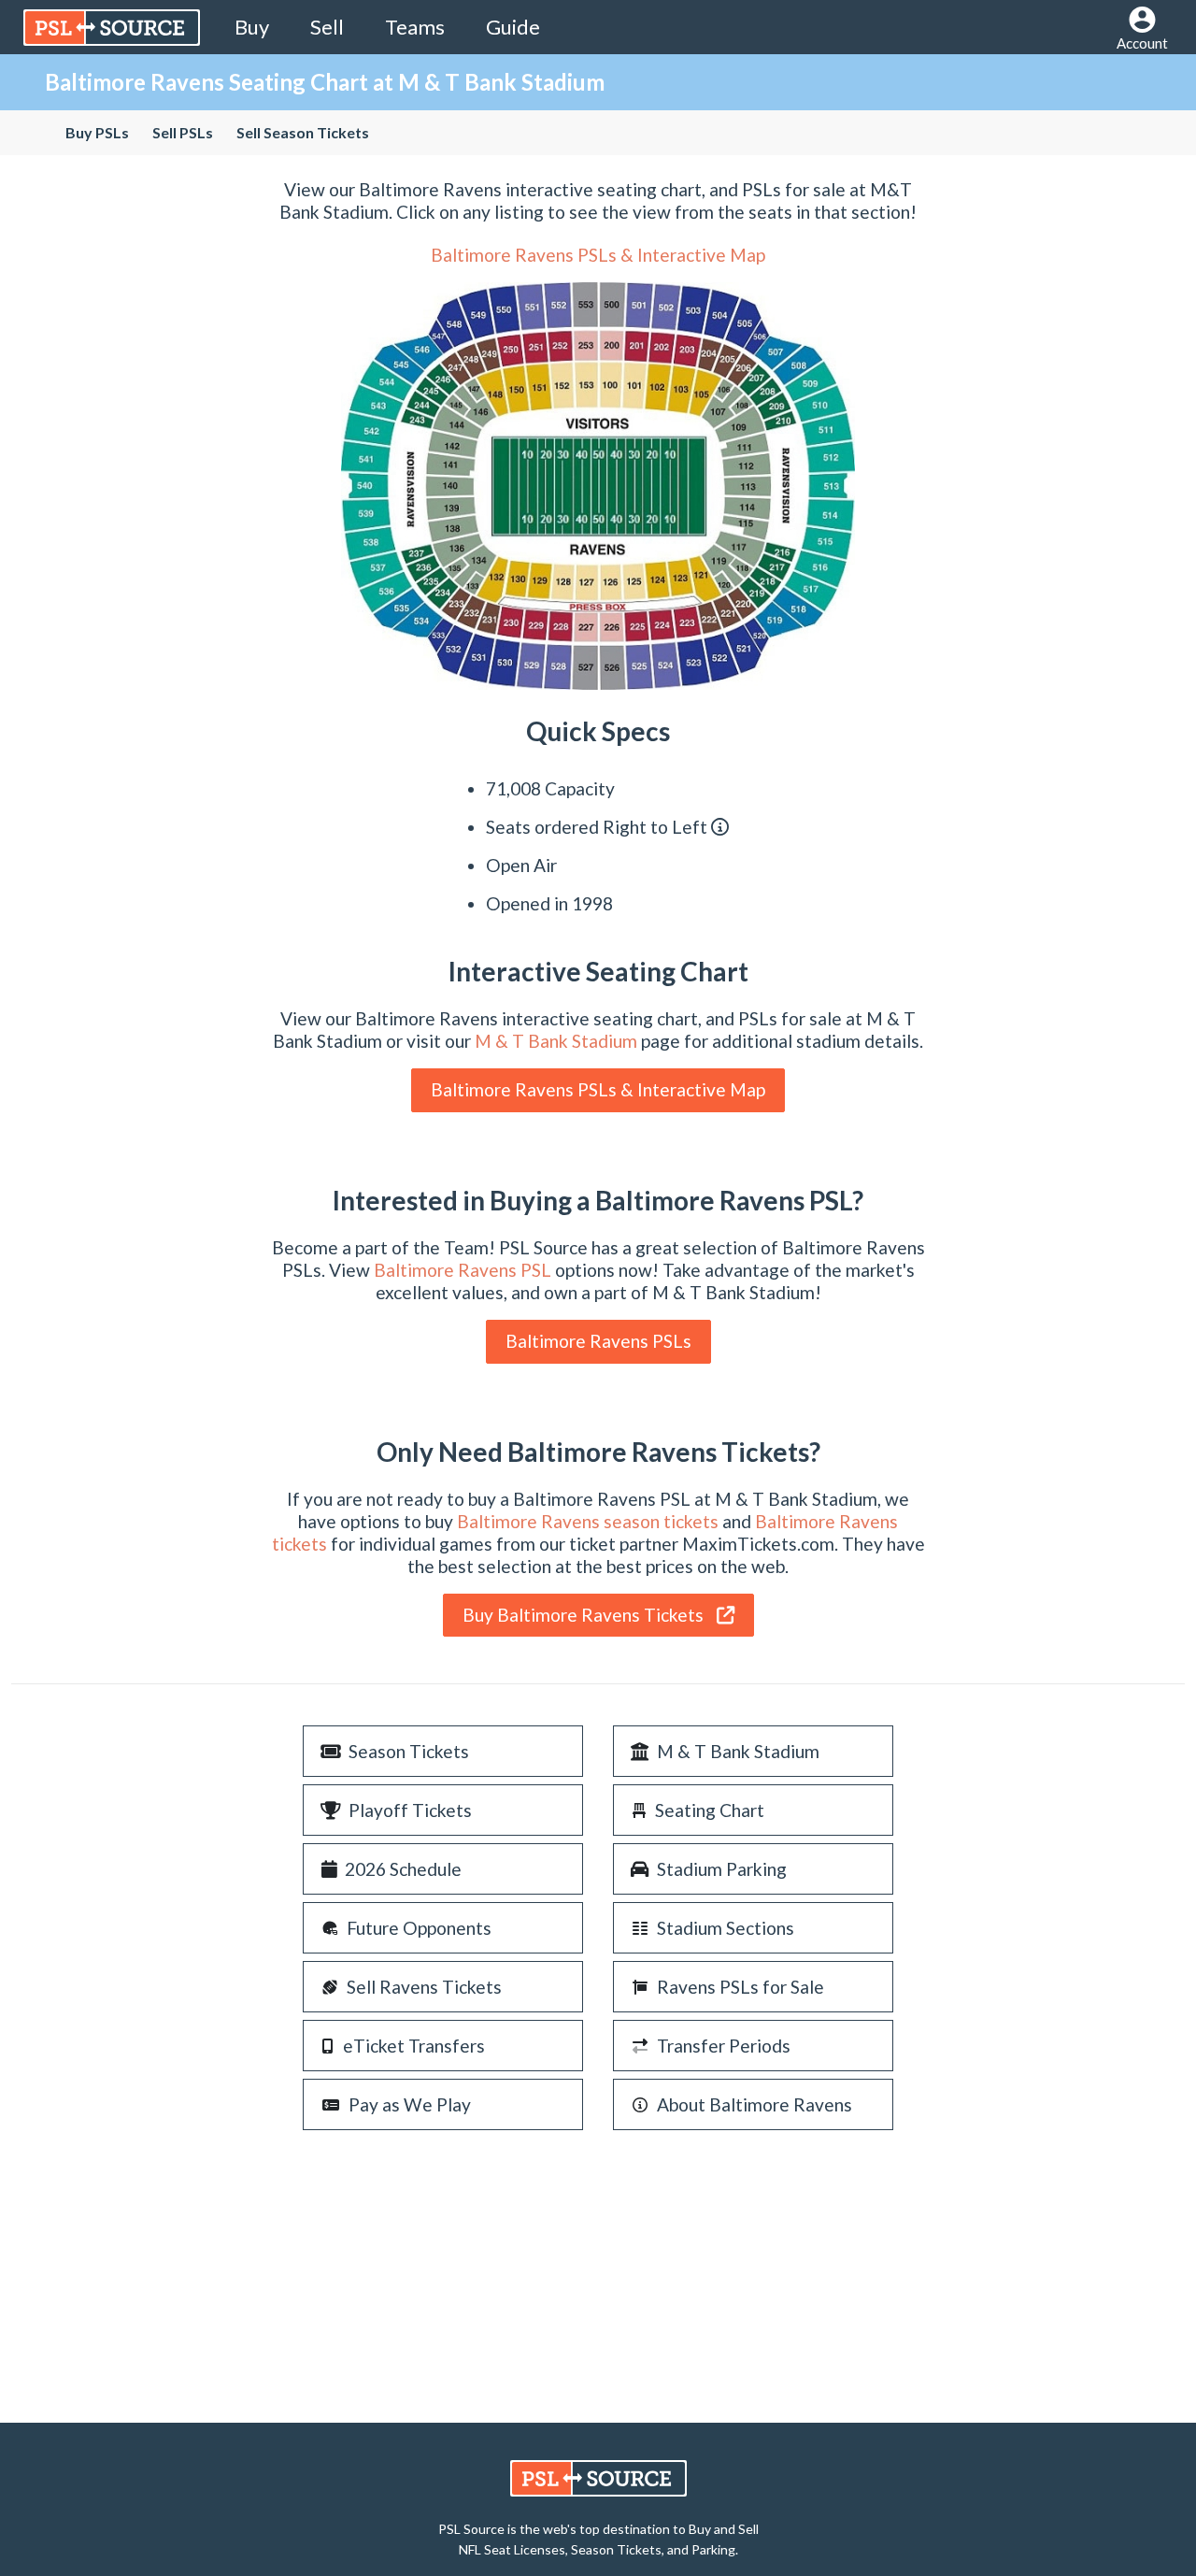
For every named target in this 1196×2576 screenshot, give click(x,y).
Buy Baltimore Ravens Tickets (585, 1615)
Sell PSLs (183, 132)
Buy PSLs (97, 132)
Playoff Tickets (410, 1810)
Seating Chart (710, 1810)
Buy (252, 27)
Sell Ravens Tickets (424, 1987)
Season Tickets (409, 1751)
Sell (327, 27)
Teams (415, 27)
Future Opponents (419, 1928)
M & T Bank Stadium (556, 1041)
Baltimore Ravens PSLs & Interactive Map (598, 255)
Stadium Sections (726, 1928)
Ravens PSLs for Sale (740, 1987)
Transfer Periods (724, 2046)
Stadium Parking (722, 1869)
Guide (513, 27)
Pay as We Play (410, 2104)
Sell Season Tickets (303, 132)
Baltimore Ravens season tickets (588, 1521)
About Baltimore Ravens (755, 2104)
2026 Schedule (403, 1869)
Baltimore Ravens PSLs (598, 1341)
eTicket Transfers (414, 2046)
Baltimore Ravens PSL (463, 1270)
